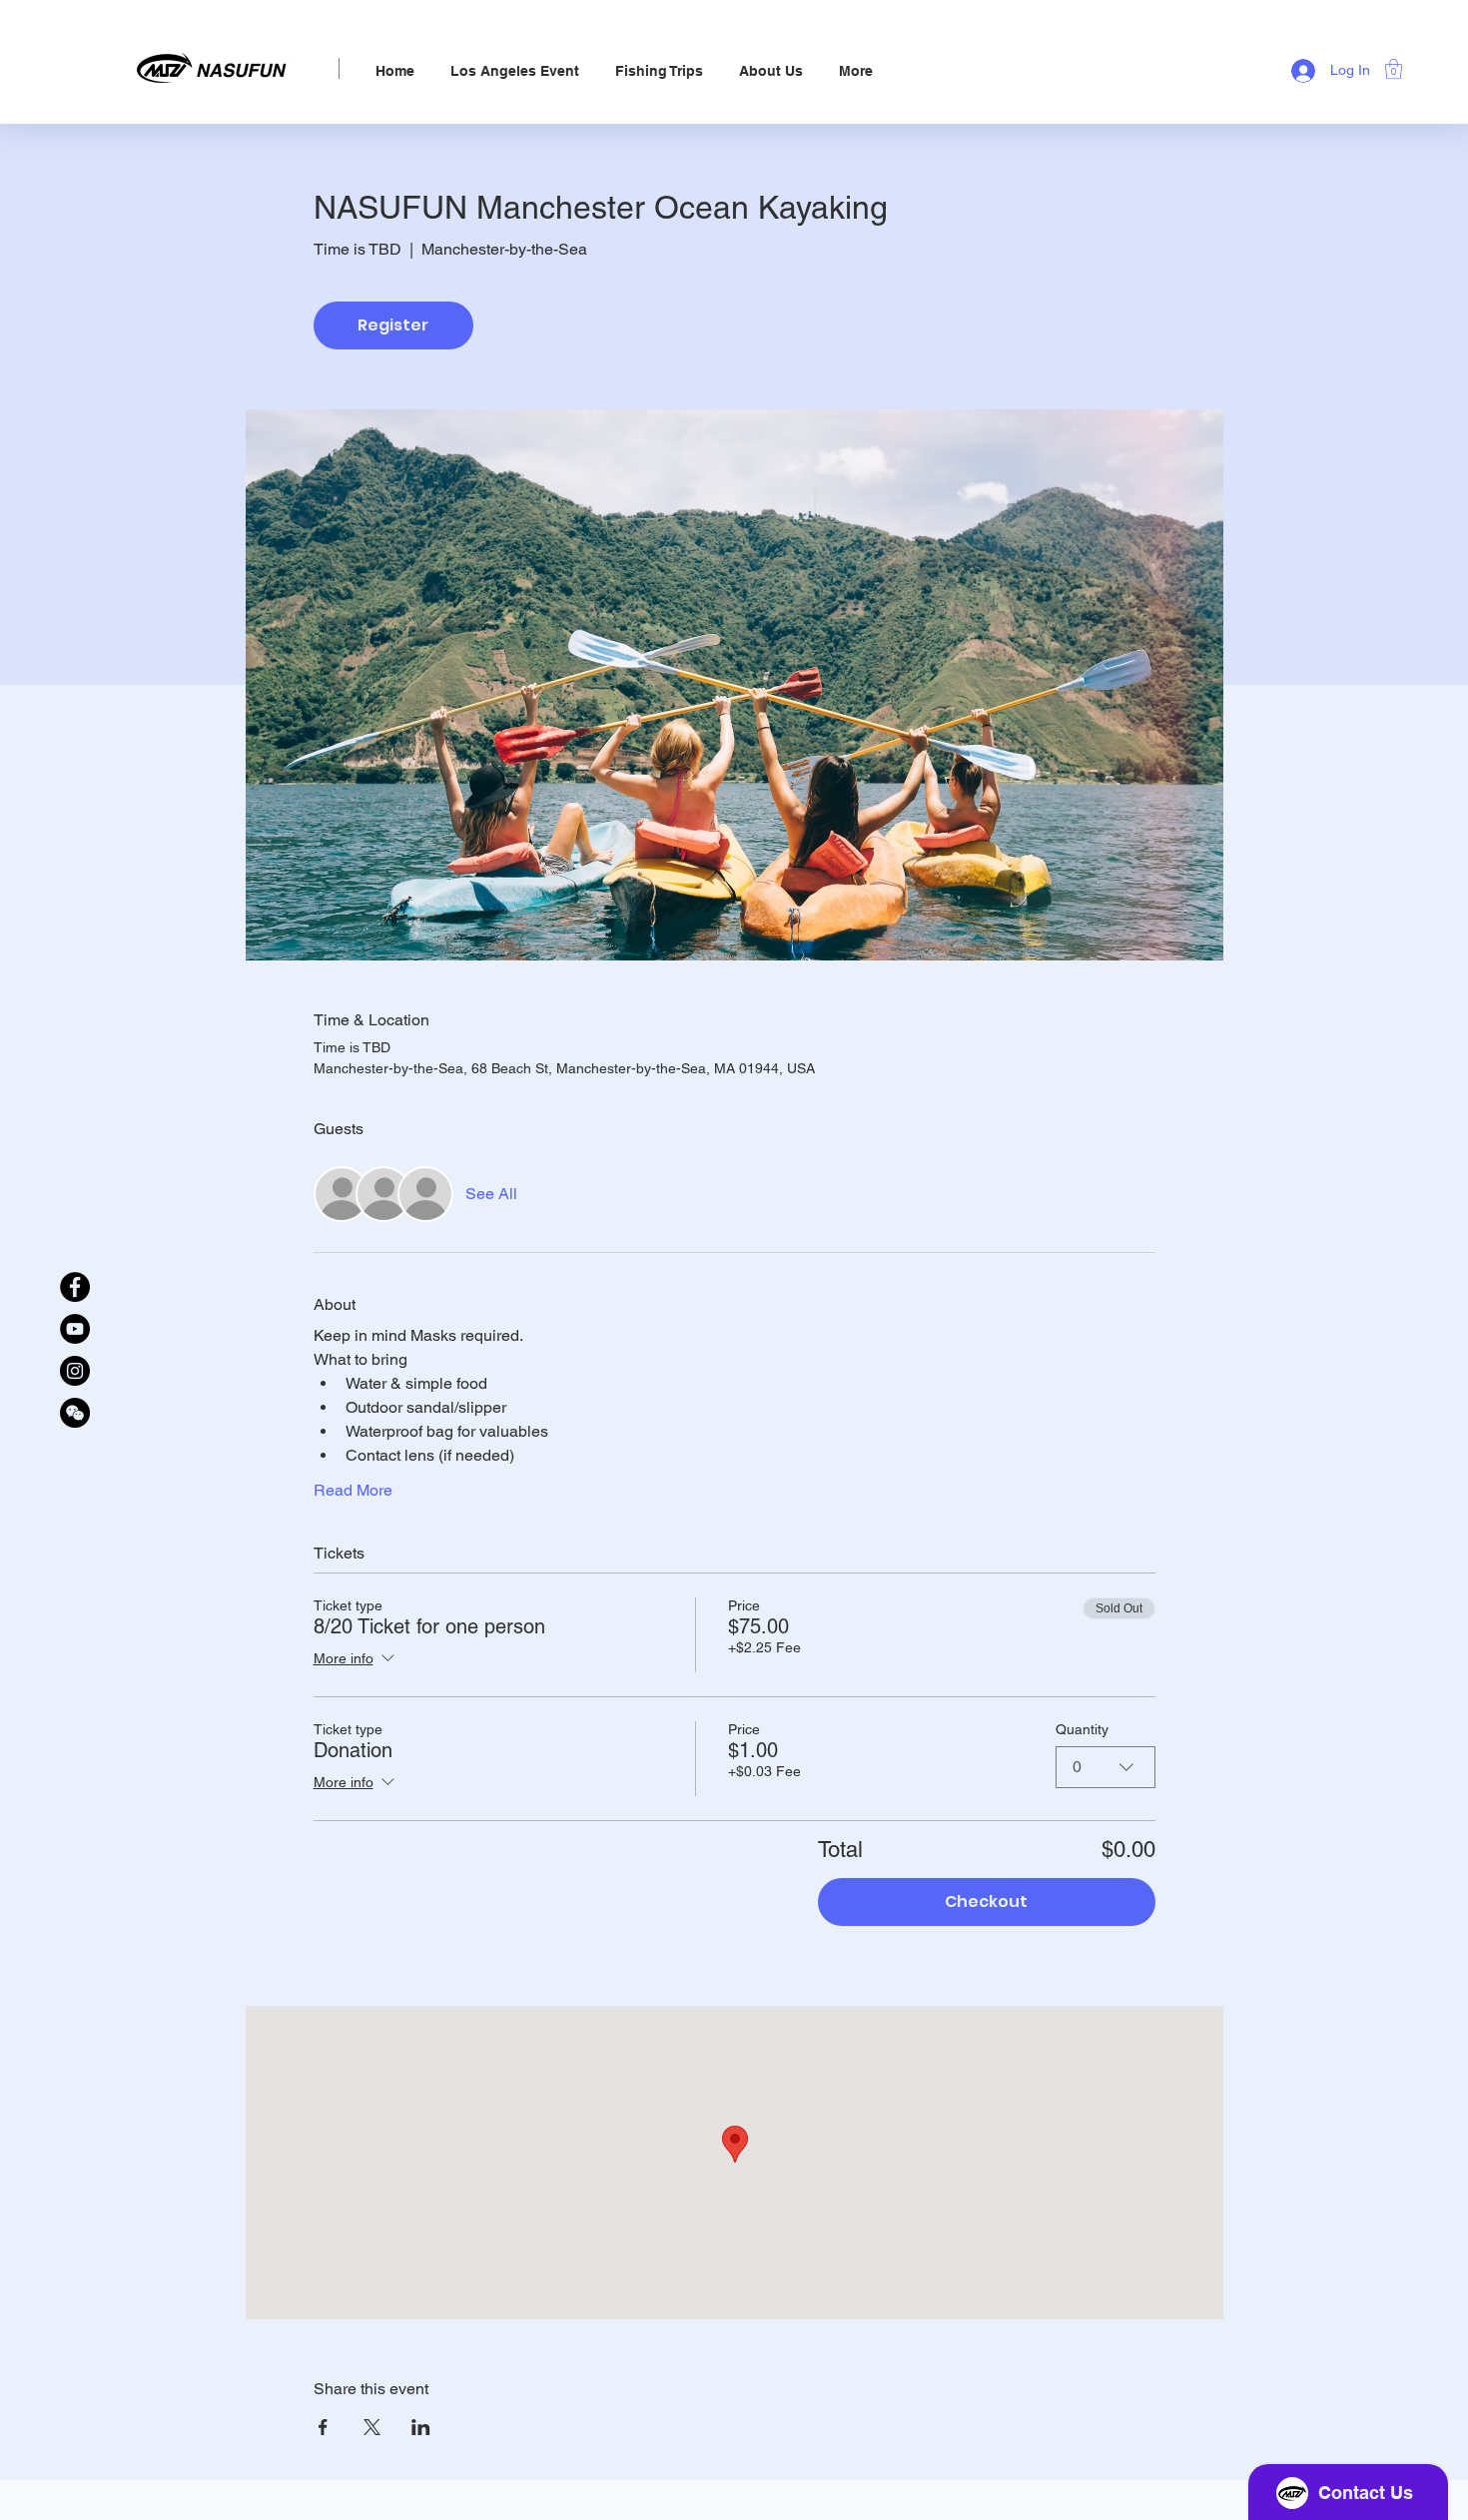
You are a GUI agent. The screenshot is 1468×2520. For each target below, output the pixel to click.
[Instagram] (75, 1371)
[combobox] (1105, 1767)
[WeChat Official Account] (75, 1413)
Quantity (1082, 1729)
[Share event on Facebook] (323, 2427)
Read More (353, 1490)
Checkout (986, 1901)
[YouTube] (75, 1329)
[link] (1394, 69)
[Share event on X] (372, 2427)
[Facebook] (75, 1287)
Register (393, 325)
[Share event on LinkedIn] (421, 2427)
